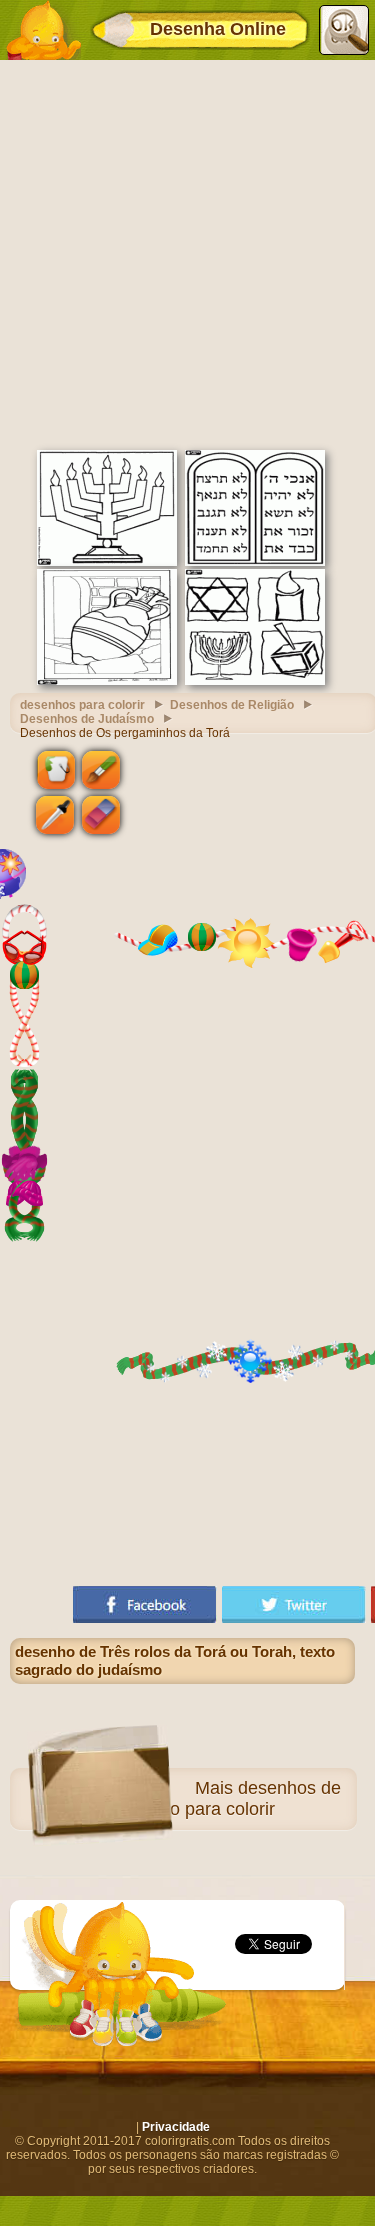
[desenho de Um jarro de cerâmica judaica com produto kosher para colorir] (107, 681)
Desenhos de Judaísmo (87, 719)
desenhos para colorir (82, 705)
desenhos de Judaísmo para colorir (222, 1798)
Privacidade (176, 2127)
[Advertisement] (187, 252)
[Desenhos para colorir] (43, 30)
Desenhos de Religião (232, 705)
